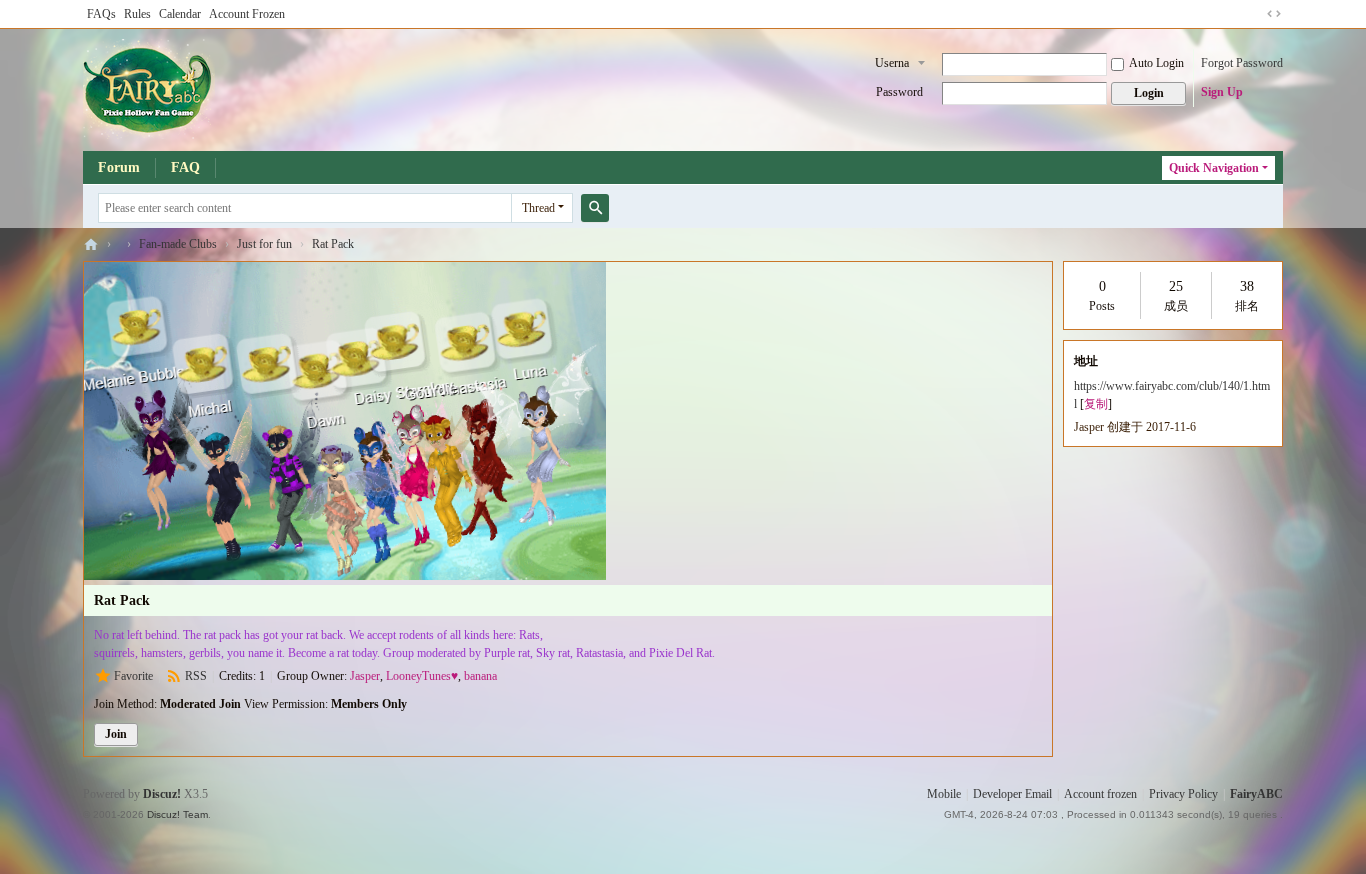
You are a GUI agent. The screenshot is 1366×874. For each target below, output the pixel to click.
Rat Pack (333, 244)
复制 (1096, 404)
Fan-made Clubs (178, 244)
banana (480, 676)
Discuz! (162, 794)
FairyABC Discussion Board (91, 244)
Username (892, 65)
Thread (538, 208)
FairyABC (1256, 794)
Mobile (944, 794)
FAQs (101, 14)
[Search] (595, 208)
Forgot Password (1242, 63)
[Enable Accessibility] (1255, 14)
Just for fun (264, 244)
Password (899, 92)
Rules (137, 14)
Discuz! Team (177, 814)
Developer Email (1012, 794)
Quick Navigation (1214, 168)
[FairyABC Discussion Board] (149, 88)
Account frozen (1100, 794)
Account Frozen (247, 14)
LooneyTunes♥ (422, 676)
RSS (196, 676)
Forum (119, 167)
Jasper (365, 676)
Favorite (133, 676)
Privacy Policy (1183, 794)
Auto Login (1156, 63)
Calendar (180, 14)
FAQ (185, 167)
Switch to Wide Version (1274, 14)
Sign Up (1222, 92)
